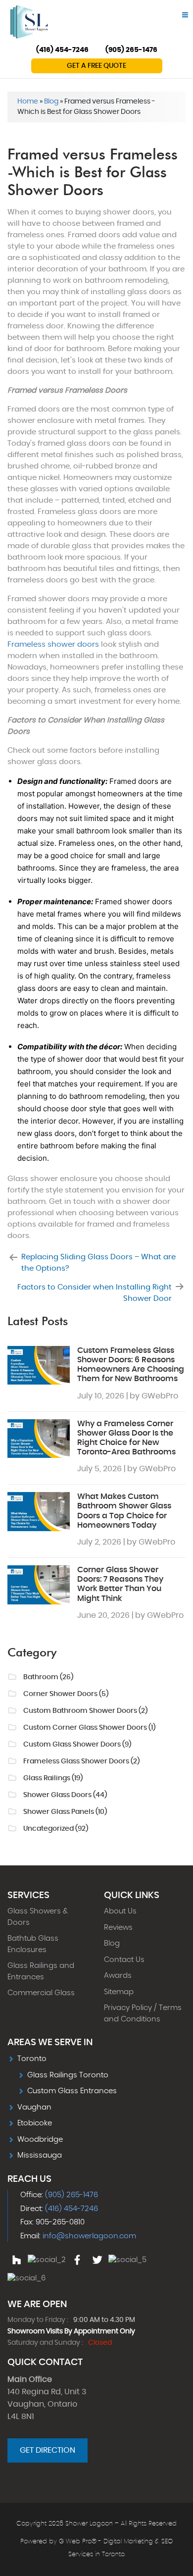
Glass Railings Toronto (68, 2075)
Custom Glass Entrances (72, 2091)
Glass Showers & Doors (38, 1917)
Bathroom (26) (48, 1677)
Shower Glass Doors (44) (65, 1795)
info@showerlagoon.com (89, 2236)
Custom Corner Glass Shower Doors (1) (89, 1728)
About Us (120, 1911)
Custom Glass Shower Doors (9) (77, 1745)
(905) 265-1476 (131, 50)
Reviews (118, 1928)
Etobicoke (35, 2123)
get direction (48, 2450)
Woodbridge (40, 2139)
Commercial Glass (41, 1993)
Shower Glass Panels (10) (65, 1812)
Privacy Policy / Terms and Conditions (143, 2013)
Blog (51, 102)
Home (28, 102)
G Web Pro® (78, 2542)
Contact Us (124, 1960)
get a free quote (96, 66)
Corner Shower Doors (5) (66, 1694)
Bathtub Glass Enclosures (33, 1944)
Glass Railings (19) (53, 1778)
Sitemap (119, 1992)
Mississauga (40, 2155)
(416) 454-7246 (62, 50)
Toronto (32, 2059)
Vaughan (34, 2107)
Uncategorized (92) (56, 1829)
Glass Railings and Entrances (41, 1971)
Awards (118, 1976)
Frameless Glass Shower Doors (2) (81, 1761)
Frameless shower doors (53, 644)
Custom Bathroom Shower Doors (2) (85, 1711)
